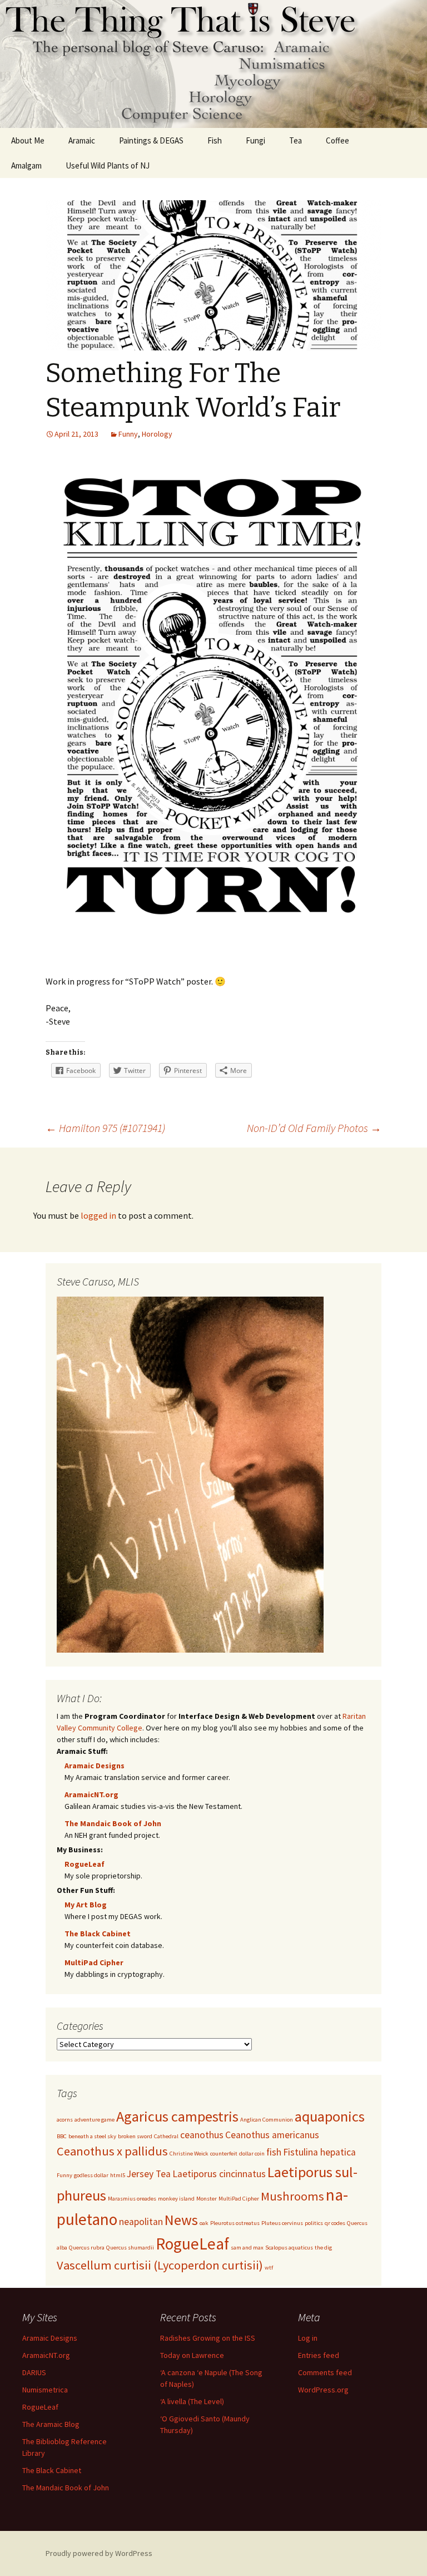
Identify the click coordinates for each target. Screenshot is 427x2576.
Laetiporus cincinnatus (219, 2174)
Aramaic (82, 140)
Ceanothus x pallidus (112, 2151)
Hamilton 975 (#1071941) (105, 1128)
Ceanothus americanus (272, 2135)
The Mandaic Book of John (113, 1823)
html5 (118, 2175)
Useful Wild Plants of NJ (108, 165)
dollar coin (252, 2154)
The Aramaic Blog (51, 2424)
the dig (323, 2248)
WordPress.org (323, 2390)
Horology (157, 434)
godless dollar (91, 2175)
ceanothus (202, 2135)
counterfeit (224, 2154)
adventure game (95, 2120)
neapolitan (141, 2222)
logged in (98, 1215)
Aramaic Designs (95, 1766)
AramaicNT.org (91, 1794)
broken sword (135, 2136)
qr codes (335, 2223)
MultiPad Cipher (94, 1962)
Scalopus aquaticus (289, 2248)
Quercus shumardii (130, 2248)
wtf (269, 2268)
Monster (207, 2199)
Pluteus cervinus (282, 2223)
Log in (308, 2338)
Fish (215, 140)
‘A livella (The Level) (192, 2401)
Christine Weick (189, 2154)
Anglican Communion (267, 2120)
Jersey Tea (149, 2174)
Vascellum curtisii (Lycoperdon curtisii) (160, 2265)
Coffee (337, 140)
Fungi (255, 140)
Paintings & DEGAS (151, 140)
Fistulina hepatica (319, 2152)
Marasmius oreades (132, 2199)
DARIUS (34, 2372)
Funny (128, 434)
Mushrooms (292, 2196)
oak (204, 2223)
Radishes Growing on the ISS (208, 2338)
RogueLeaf (85, 1864)
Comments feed (325, 2372)
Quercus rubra (87, 2248)
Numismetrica (45, 2390)
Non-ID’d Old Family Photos (314, 1128)
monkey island (176, 2199)
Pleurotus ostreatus (235, 2223)
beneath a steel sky (92, 2136)
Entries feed (319, 2355)
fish (274, 2152)
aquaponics (330, 2116)
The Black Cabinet (98, 1934)
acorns (65, 2120)
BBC (62, 2136)
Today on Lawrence (192, 2355)
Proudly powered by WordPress (99, 2553)
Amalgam (26, 165)
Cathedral (166, 2136)
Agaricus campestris (177, 2116)
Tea (296, 140)
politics (314, 2223)
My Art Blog (86, 1905)
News (181, 2220)
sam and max (247, 2248)
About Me (28, 140)
